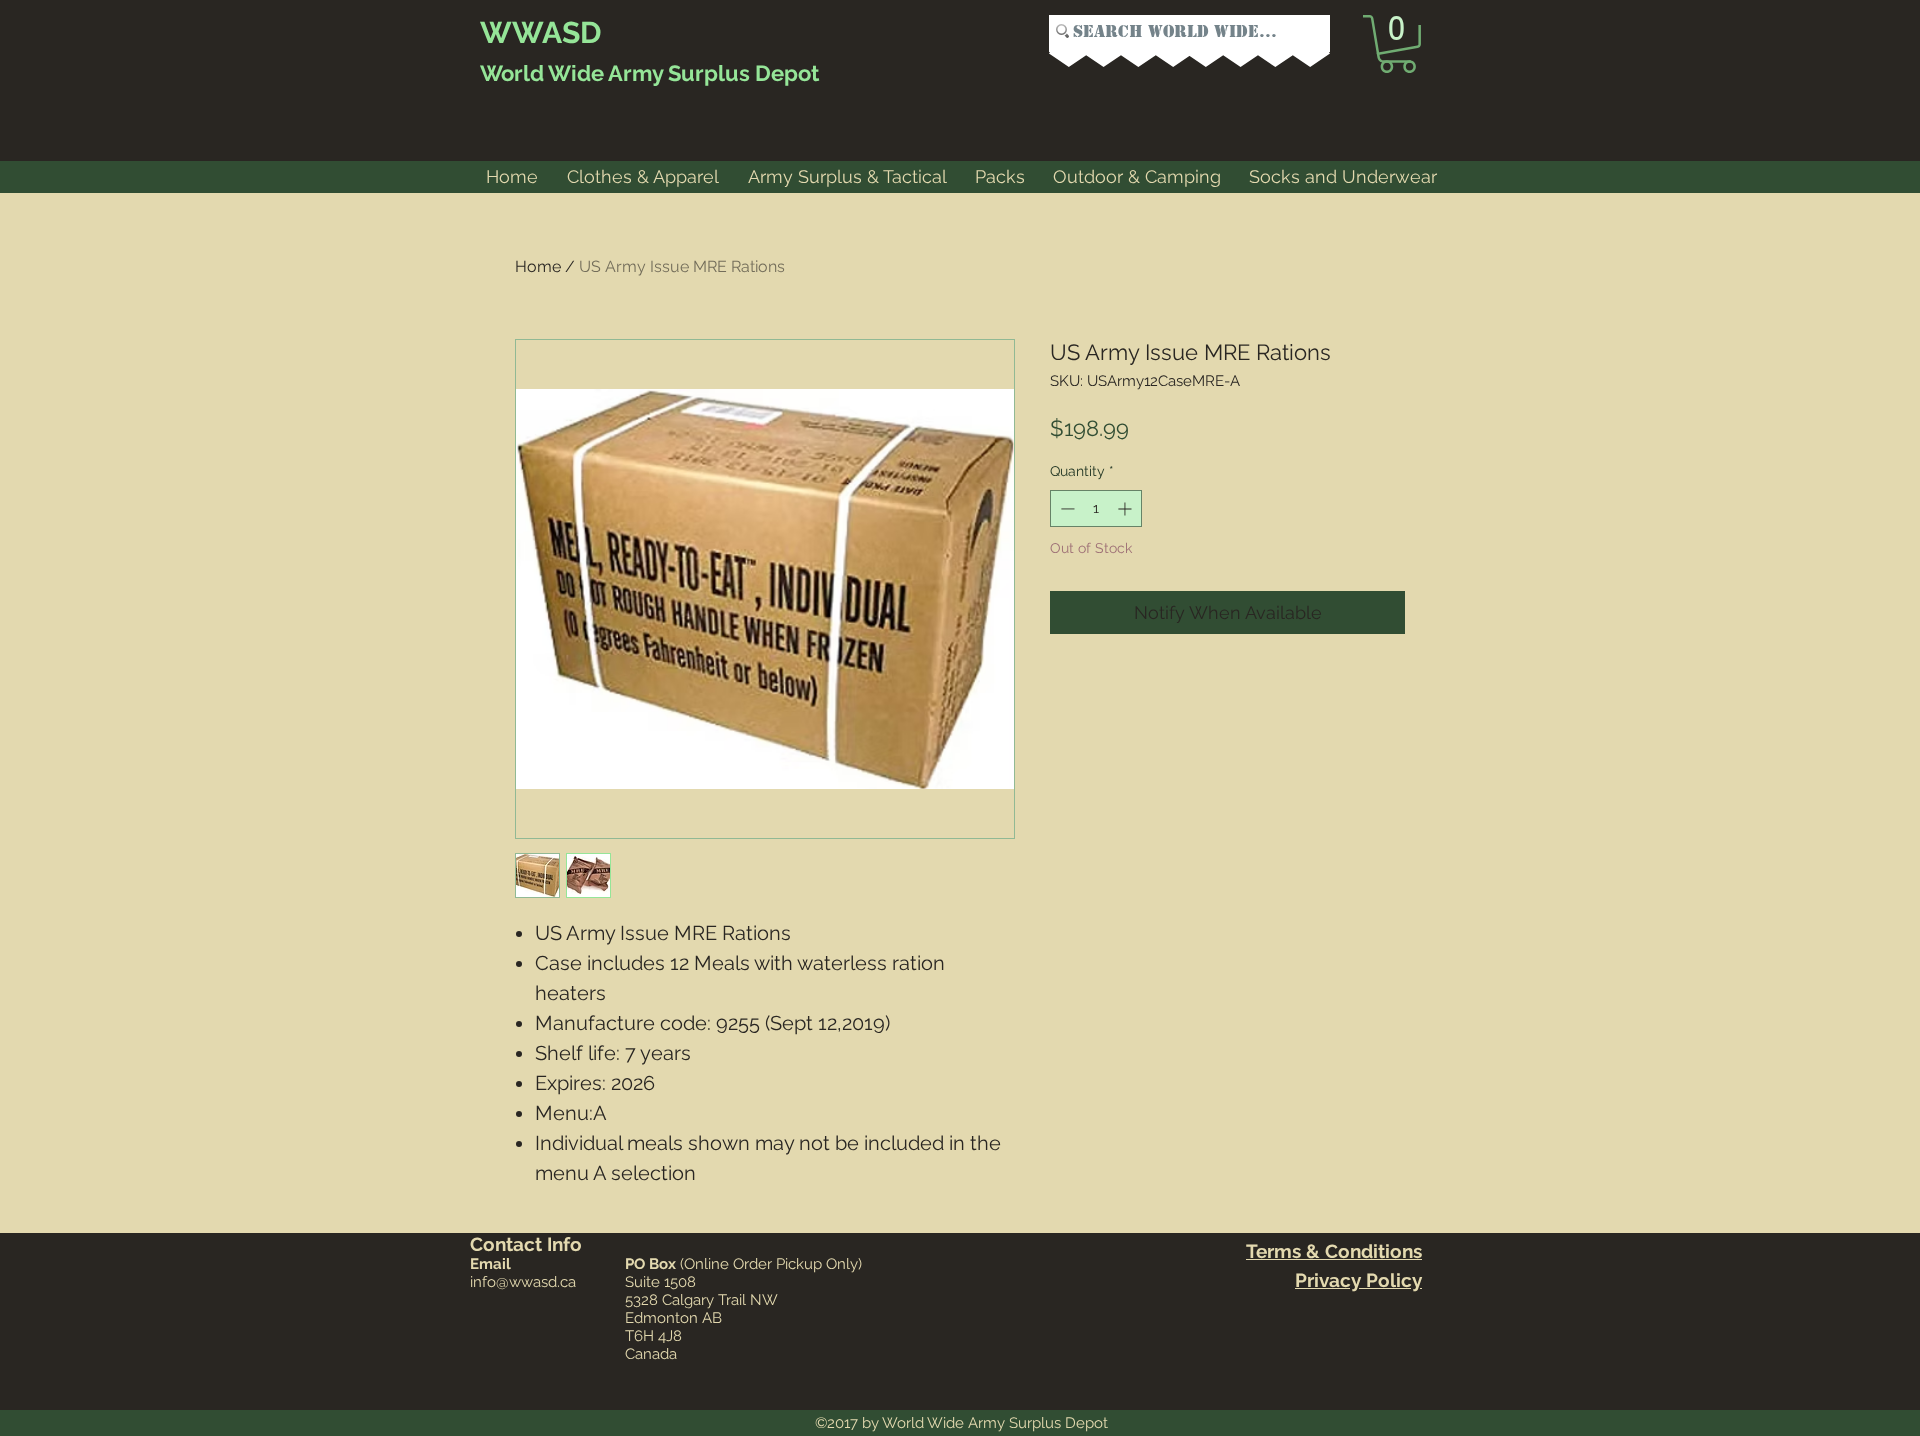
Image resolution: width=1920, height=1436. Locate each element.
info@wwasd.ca (523, 1282)
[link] (1397, 44)
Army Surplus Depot (711, 73)
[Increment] (1126, 508)
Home (538, 266)
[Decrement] (1065, 508)
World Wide (542, 73)
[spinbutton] (1096, 508)
